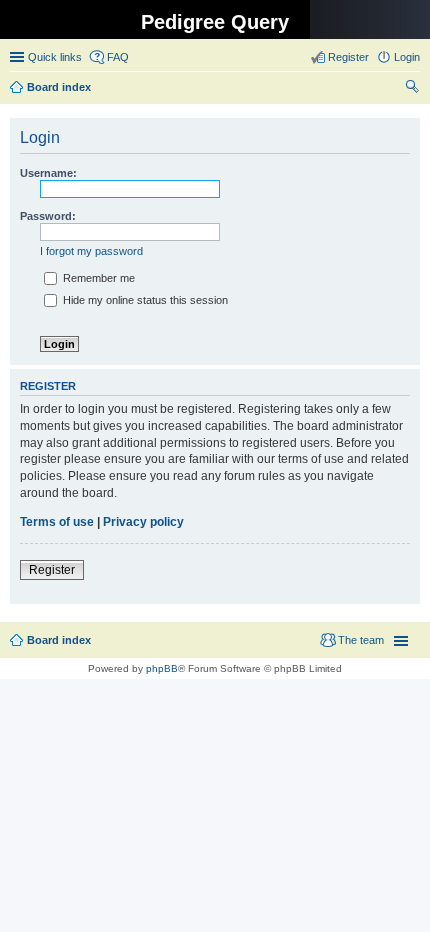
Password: (48, 216)
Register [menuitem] (348, 57)
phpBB (162, 668)
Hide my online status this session (144, 300)
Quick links (55, 57)
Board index (59, 640)
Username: (48, 173)
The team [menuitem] (361, 640)
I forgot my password (91, 251)
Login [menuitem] (407, 57)
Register (52, 570)
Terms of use (57, 522)
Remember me (97, 278)
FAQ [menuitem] (118, 57)
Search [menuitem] (412, 89)
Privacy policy (143, 522)
